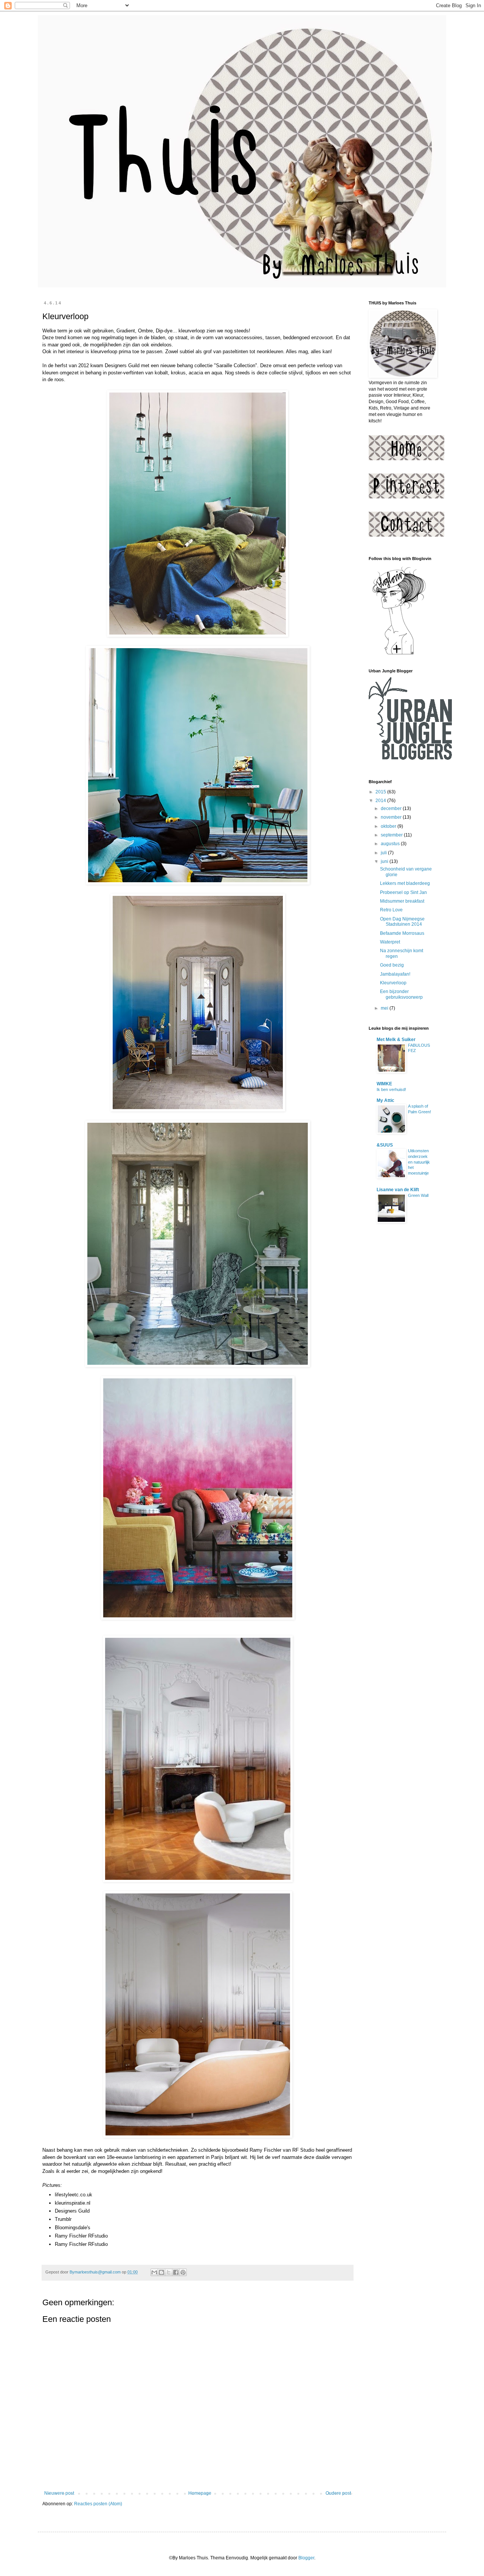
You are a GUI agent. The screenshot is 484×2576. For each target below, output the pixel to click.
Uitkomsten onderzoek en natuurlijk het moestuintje (419, 1162)
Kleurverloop (393, 983)
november (392, 817)
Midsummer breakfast (402, 901)
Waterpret (390, 942)
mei (385, 1008)
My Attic (385, 1100)
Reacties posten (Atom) (98, 2504)
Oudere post (338, 2493)
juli (384, 853)
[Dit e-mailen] (154, 2272)
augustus (391, 844)
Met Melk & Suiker (396, 1040)
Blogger (306, 2558)
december (392, 808)
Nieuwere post (59, 2493)
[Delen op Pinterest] (183, 2272)
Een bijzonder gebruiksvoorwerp (401, 994)
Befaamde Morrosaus (402, 933)
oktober (389, 826)
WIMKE (384, 1084)
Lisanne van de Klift (398, 1190)
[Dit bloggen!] (161, 2272)
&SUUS (385, 1145)
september (392, 835)
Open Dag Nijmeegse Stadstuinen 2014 (402, 922)
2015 (381, 792)
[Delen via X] (169, 2272)
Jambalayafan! (395, 974)
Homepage (200, 2493)
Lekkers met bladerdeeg (405, 883)
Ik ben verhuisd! (391, 1089)
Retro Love (391, 910)
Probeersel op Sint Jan (403, 892)
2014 (381, 801)
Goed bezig (392, 965)
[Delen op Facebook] (176, 2272)
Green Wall (418, 1195)
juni (385, 861)
